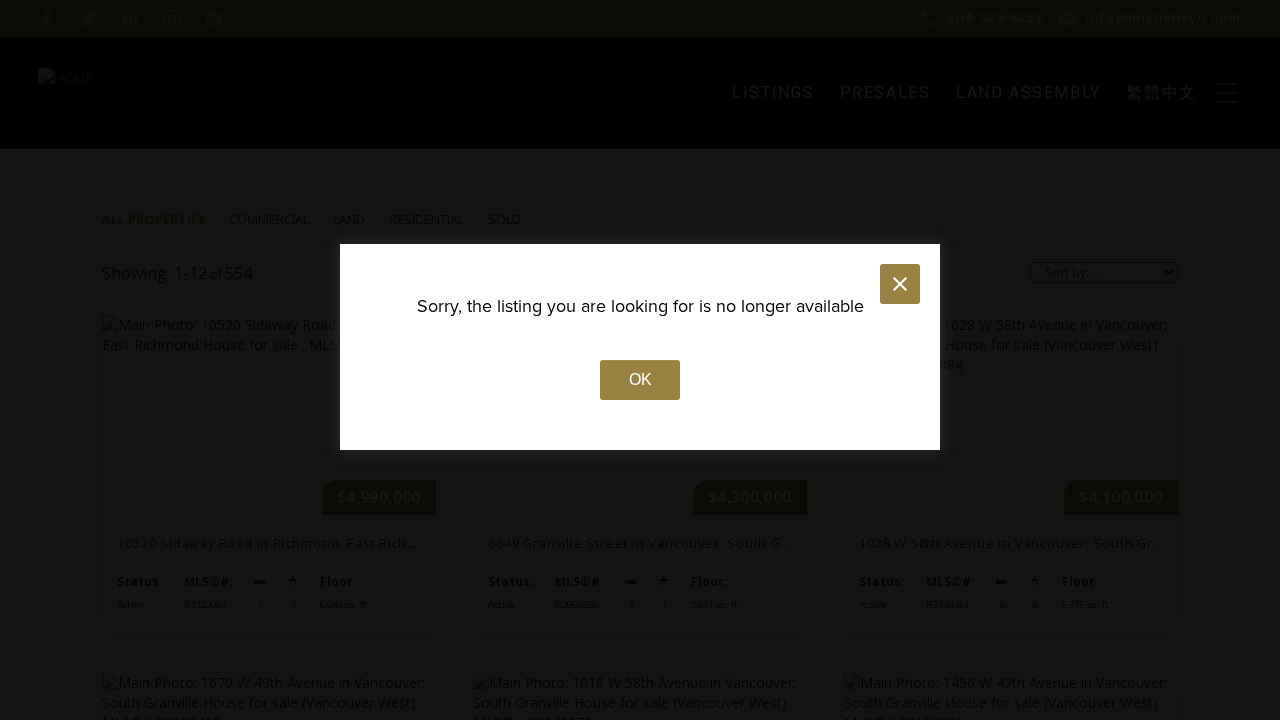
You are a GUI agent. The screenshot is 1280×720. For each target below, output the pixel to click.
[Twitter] (89, 19)
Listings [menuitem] (773, 92)
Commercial (269, 219)
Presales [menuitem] (885, 92)
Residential (426, 219)
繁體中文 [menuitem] (1161, 92)
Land (349, 219)
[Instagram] (172, 19)
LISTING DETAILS (268, 474)
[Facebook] (47, 19)
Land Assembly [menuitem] (1028, 92)
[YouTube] (214, 19)
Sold (504, 219)
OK (640, 379)
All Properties (153, 219)
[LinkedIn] (131, 19)
